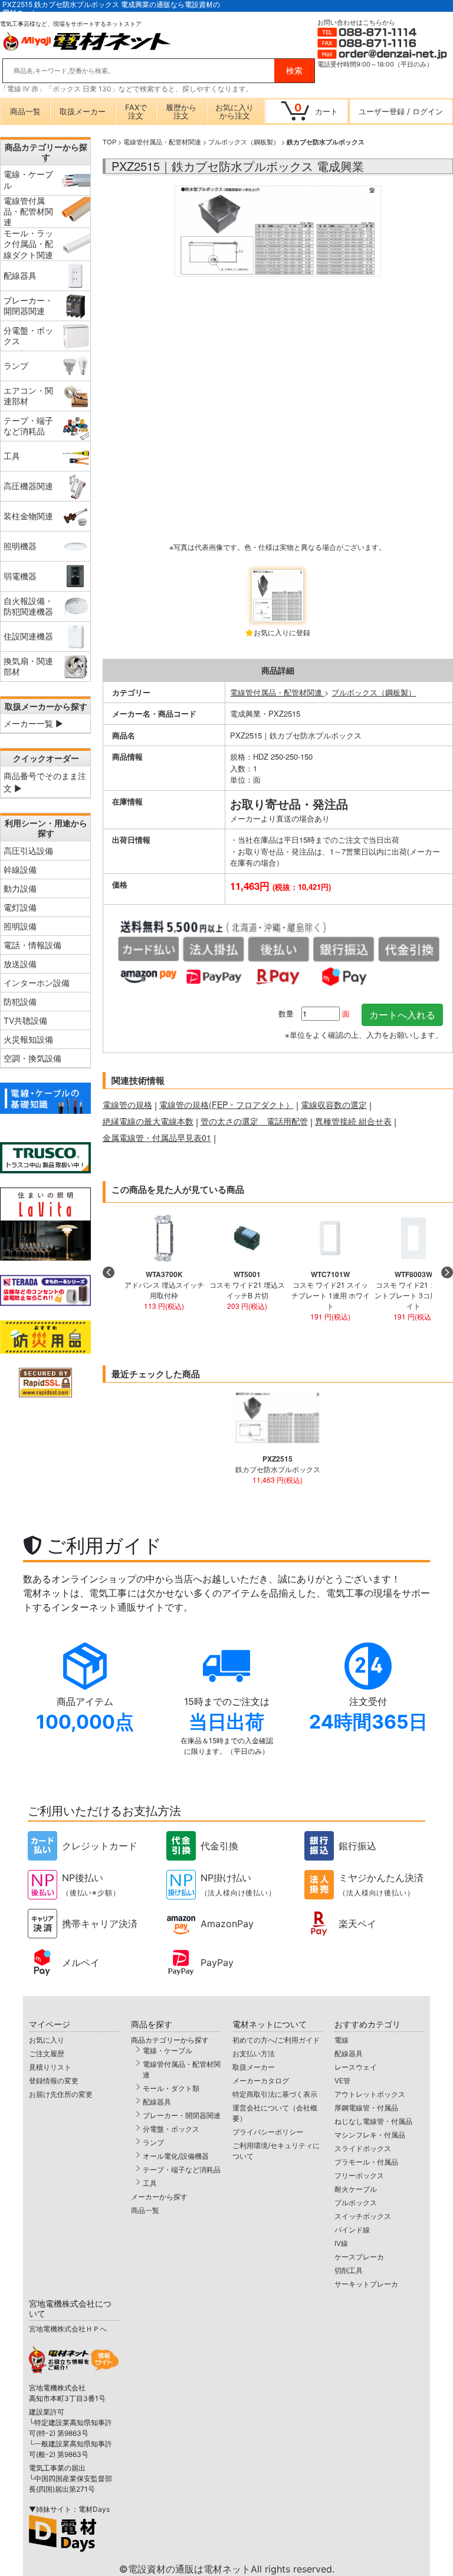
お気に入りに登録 (282, 632)
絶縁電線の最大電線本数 (148, 1121)
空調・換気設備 (32, 1058)
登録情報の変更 (54, 2081)
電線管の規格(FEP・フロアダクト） (226, 1104)
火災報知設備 (28, 1039)
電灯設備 (20, 907)
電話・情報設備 (32, 945)
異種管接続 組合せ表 (353, 1121)
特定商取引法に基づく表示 (275, 2094)
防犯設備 (20, 1002)
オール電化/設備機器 (176, 2156)
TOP (109, 141)
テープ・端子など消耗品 (182, 2170)
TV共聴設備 (25, 1020)
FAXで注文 (136, 111)
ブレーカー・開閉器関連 (182, 2115)
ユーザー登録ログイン (401, 111)
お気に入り (47, 2040)
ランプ (153, 2143)
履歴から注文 (181, 111)
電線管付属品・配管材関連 (162, 141)
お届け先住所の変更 (61, 2094)
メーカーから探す (159, 2197)
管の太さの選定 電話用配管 (254, 1121)
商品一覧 (25, 111)
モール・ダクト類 (171, 2088)
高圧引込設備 (28, 851)
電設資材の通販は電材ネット (231, 2569)
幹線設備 (20, 870)
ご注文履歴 (47, 2054)
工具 (150, 2183)
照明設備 (20, 926)
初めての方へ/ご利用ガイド (276, 2040)
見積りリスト (50, 2067)
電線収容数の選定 (334, 1104)
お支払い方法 (254, 2054)
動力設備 (20, 888)
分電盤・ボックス (171, 2129)
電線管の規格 (127, 1104)
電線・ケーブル (168, 2051)
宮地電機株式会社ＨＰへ (68, 2329)
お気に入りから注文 (234, 111)
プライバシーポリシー (268, 2132)
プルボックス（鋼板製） (244, 141)
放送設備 (20, 964)
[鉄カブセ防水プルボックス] (278, 374)
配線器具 (157, 2102)
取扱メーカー (83, 111)
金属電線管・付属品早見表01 (157, 1137)
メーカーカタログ (261, 2081)
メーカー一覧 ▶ (33, 723)
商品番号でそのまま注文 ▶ (45, 782)
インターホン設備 (37, 983)
